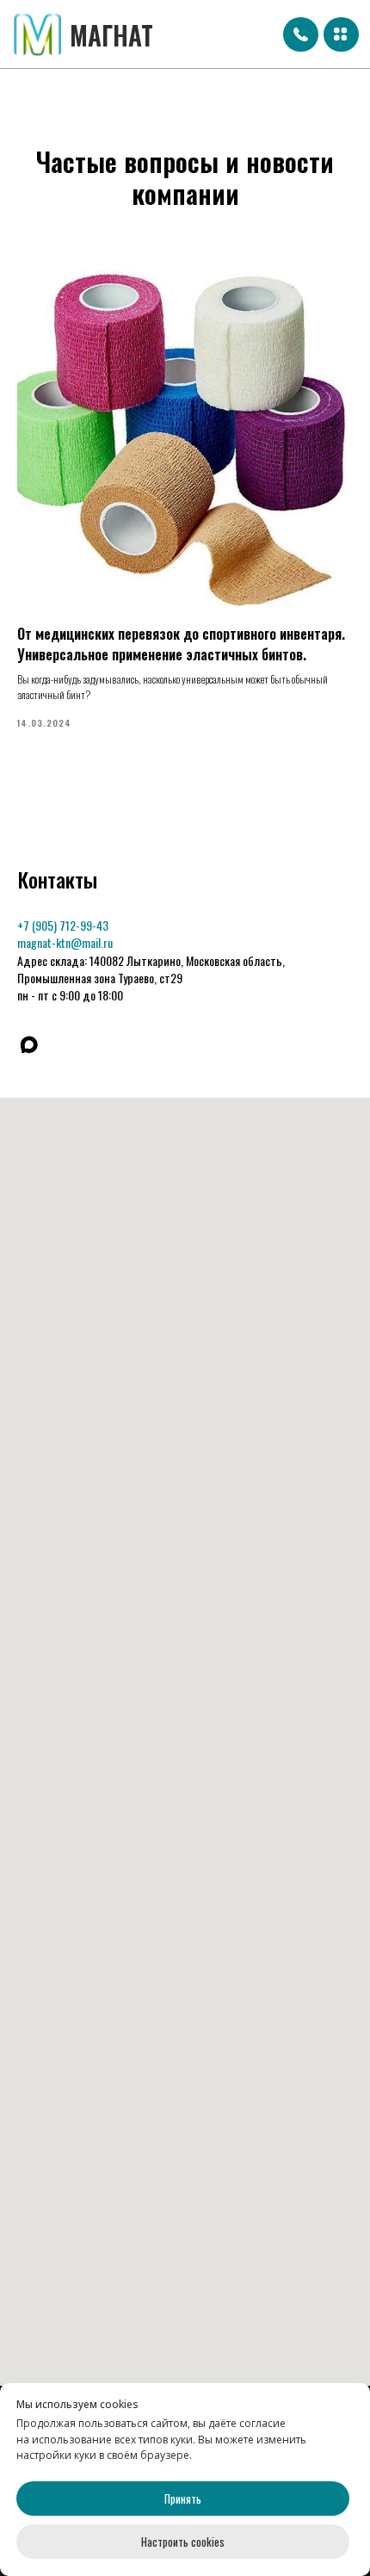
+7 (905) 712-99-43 (63, 925)
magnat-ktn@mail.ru (65, 942)
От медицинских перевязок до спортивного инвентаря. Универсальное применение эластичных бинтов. (181, 644)
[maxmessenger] (29, 1045)
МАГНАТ (111, 35)
